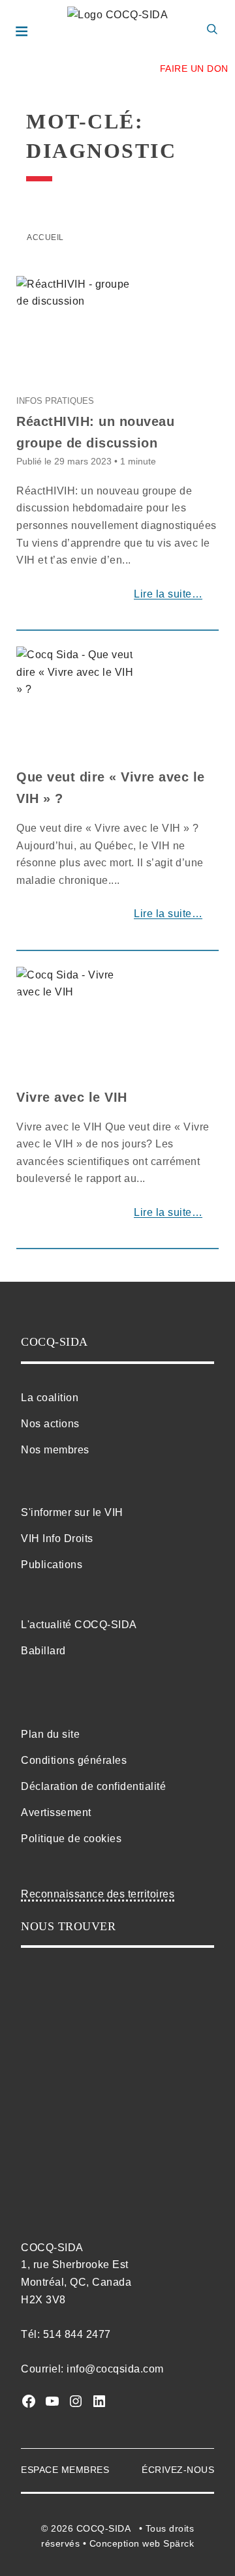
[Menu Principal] (24, 33)
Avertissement (56, 1812)
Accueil (45, 237)
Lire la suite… (168, 594)
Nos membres (55, 1450)
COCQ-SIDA (103, 2528)
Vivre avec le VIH (72, 1097)
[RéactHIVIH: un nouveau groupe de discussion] (75, 297)
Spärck (179, 2543)
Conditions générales (74, 1760)
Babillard (43, 1651)
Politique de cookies (71, 1839)
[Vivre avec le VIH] (75, 989)
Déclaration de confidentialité (93, 1786)
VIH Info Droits (57, 1538)
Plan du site (50, 1734)
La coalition (50, 1398)
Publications (52, 1565)
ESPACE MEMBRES (65, 2470)
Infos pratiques (55, 401)
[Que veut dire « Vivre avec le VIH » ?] (75, 677)
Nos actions (50, 1424)
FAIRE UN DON (194, 68)
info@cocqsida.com (115, 2369)
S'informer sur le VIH (72, 1512)
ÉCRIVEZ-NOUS (178, 2470)
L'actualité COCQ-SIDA (79, 1625)
